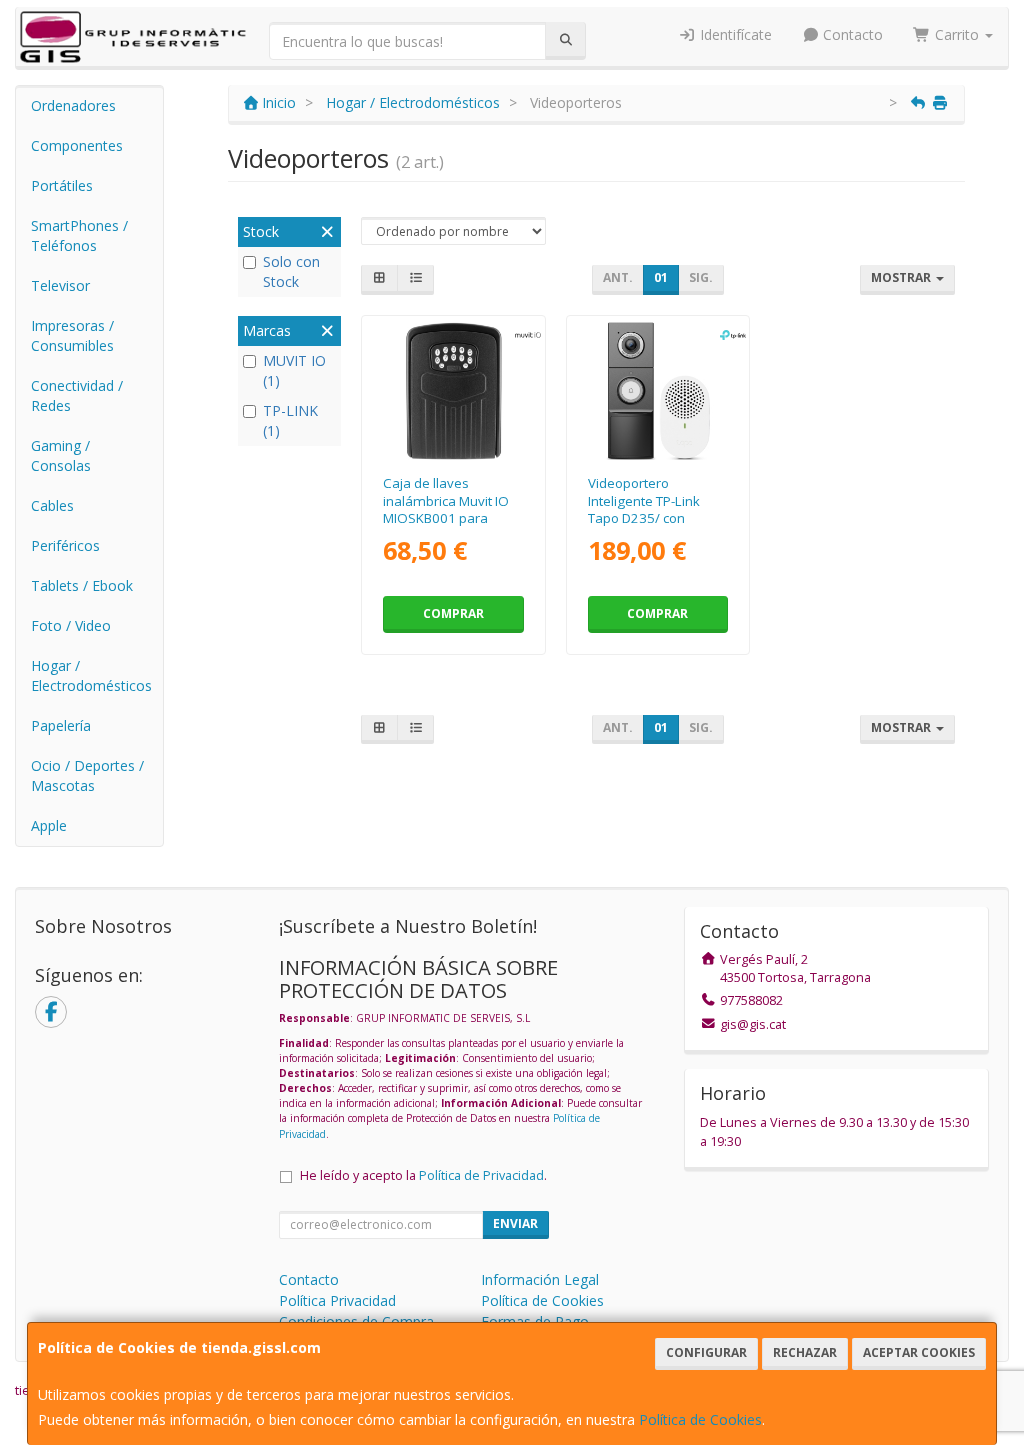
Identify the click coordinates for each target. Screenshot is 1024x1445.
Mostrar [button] (902, 277)
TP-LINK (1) (290, 420)
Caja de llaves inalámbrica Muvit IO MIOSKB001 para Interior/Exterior (446, 509)
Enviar (515, 1223)
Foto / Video (71, 625)
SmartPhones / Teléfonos (79, 235)
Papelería (61, 725)
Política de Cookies (700, 1419)
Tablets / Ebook (82, 585)
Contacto (851, 34)
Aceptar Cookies (919, 1352)
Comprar (453, 613)
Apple (49, 825)
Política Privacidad (337, 1300)
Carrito (957, 34)
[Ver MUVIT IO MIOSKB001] (453, 391)
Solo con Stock (291, 271)
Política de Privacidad (481, 1175)
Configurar (706, 1352)
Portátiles (62, 185)
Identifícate (734, 34)
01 (661, 277)
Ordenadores (73, 105)
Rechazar (805, 1352)
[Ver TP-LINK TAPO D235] (657, 391)
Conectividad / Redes (77, 395)
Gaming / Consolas (61, 455)
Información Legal (540, 1279)
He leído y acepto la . (423, 1175)
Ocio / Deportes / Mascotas (87, 775)
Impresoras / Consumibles (72, 335)
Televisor (60, 285)
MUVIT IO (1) (294, 370)
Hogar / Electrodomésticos (91, 675)
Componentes (77, 145)
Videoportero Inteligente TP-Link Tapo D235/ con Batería (644, 509)
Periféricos (65, 545)
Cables (52, 505)
